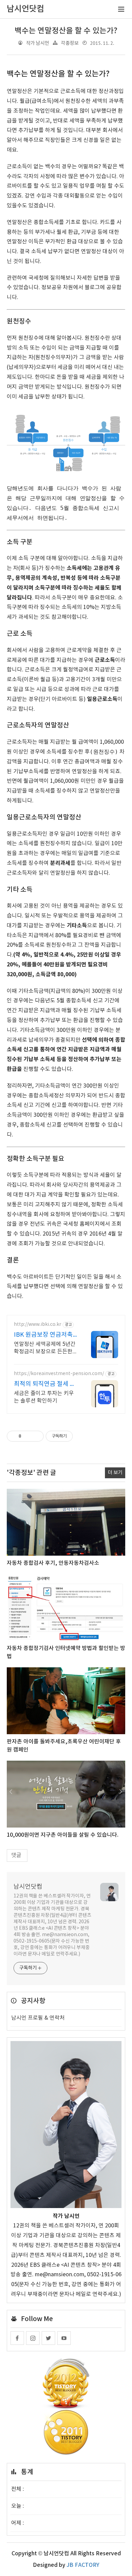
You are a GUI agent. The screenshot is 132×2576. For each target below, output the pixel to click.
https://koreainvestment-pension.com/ (59, 1374)
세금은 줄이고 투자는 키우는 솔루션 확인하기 (44, 1397)
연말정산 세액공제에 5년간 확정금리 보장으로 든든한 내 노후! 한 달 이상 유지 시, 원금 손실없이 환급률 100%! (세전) (45, 1348)
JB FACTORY (83, 2565)
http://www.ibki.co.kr (38, 1324)
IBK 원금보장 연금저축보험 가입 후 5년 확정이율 (44, 1335)
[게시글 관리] (36, 1436)
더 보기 (115, 1473)
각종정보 (70, 43)
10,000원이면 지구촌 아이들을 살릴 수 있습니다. (63, 1835)
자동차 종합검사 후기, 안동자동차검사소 (53, 1563)
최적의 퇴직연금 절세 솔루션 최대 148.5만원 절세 (45, 1384)
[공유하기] (28, 1436)
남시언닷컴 (28, 1887)
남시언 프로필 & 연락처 (38, 2018)
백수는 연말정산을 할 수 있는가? (66, 31)
